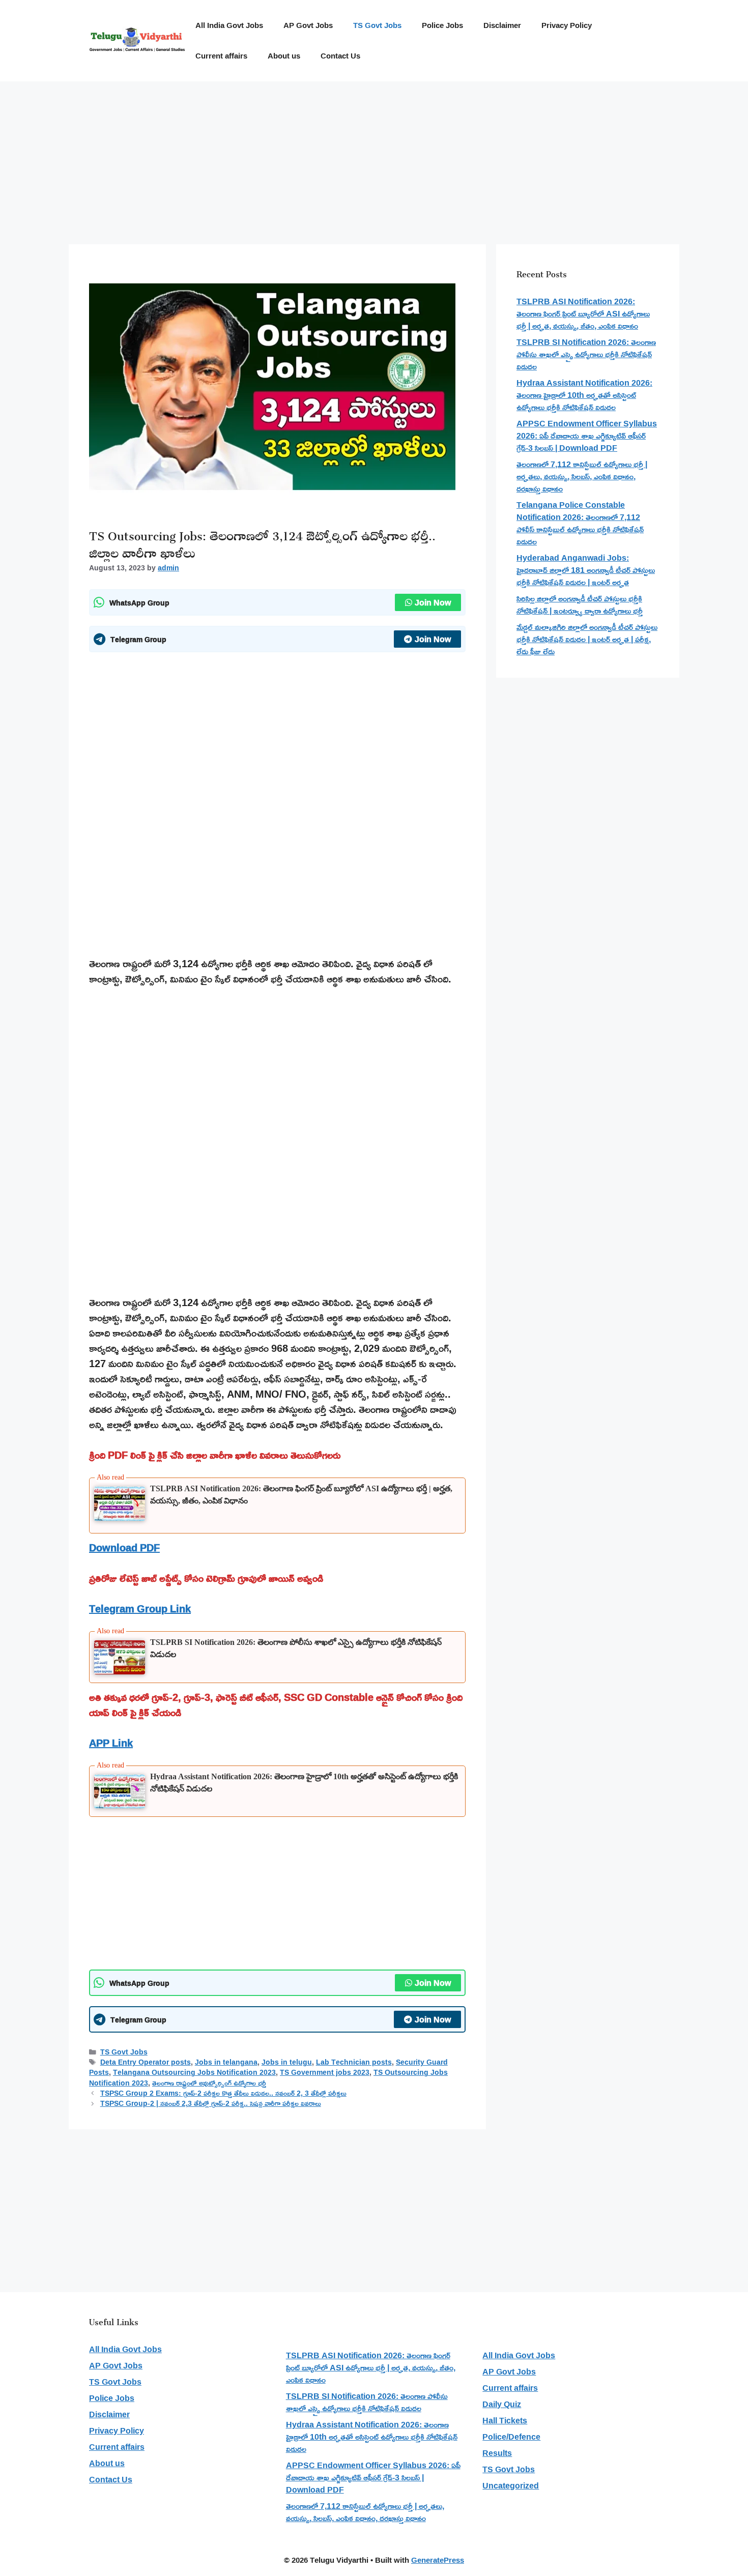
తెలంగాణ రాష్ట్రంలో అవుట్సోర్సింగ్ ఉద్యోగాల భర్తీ (209, 2083)
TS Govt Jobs (377, 25)
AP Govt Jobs (308, 25)
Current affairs (221, 56)
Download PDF (124, 1547)
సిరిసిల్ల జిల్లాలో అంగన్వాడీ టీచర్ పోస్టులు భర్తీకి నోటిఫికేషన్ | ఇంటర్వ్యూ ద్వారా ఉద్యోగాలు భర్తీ (580, 604)
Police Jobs (442, 25)
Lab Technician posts (354, 2062)
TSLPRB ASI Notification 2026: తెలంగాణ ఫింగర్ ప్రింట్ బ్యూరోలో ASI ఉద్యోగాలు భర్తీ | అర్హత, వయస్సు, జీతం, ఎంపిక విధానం (583, 313)
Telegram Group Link (140, 1608)
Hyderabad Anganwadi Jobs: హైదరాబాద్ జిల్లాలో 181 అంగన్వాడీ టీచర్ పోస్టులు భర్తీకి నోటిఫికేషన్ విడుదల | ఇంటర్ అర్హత (586, 570)
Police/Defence (511, 2437)
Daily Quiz (502, 2404)
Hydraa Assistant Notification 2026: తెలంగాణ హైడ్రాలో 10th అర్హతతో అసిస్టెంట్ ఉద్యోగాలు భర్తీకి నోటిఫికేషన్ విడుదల (584, 395)
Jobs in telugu (287, 2062)
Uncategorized (511, 2485)
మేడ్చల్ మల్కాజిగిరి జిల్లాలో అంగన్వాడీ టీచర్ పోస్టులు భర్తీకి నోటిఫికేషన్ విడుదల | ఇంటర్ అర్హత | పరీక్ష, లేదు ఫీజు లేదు (587, 639)
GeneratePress (438, 2560)
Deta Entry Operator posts (146, 2062)
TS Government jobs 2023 (325, 2072)
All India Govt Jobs (229, 25)
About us (284, 56)
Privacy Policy (567, 25)
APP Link (111, 1743)
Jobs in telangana (226, 2062)
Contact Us (340, 56)
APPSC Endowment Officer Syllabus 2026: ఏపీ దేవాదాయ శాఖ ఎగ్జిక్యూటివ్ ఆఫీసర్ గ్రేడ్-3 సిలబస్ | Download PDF (587, 436)
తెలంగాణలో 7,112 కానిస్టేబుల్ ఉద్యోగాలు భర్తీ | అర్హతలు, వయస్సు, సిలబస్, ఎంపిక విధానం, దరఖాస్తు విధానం (582, 476)
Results (497, 2453)
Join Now (433, 602)
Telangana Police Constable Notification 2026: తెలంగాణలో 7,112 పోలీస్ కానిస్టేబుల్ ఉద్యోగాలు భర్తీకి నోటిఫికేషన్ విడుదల (580, 523)
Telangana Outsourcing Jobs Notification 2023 (194, 2072)
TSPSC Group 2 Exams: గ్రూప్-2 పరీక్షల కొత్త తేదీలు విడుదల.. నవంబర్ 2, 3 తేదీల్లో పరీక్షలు (223, 2093)
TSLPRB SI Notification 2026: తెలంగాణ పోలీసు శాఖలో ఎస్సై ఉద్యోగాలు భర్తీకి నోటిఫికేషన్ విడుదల (586, 354)
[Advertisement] (374, 158)
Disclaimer (502, 25)
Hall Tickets (505, 2420)
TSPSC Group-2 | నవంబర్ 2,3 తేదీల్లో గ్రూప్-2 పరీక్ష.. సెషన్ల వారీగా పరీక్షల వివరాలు (211, 2103)
